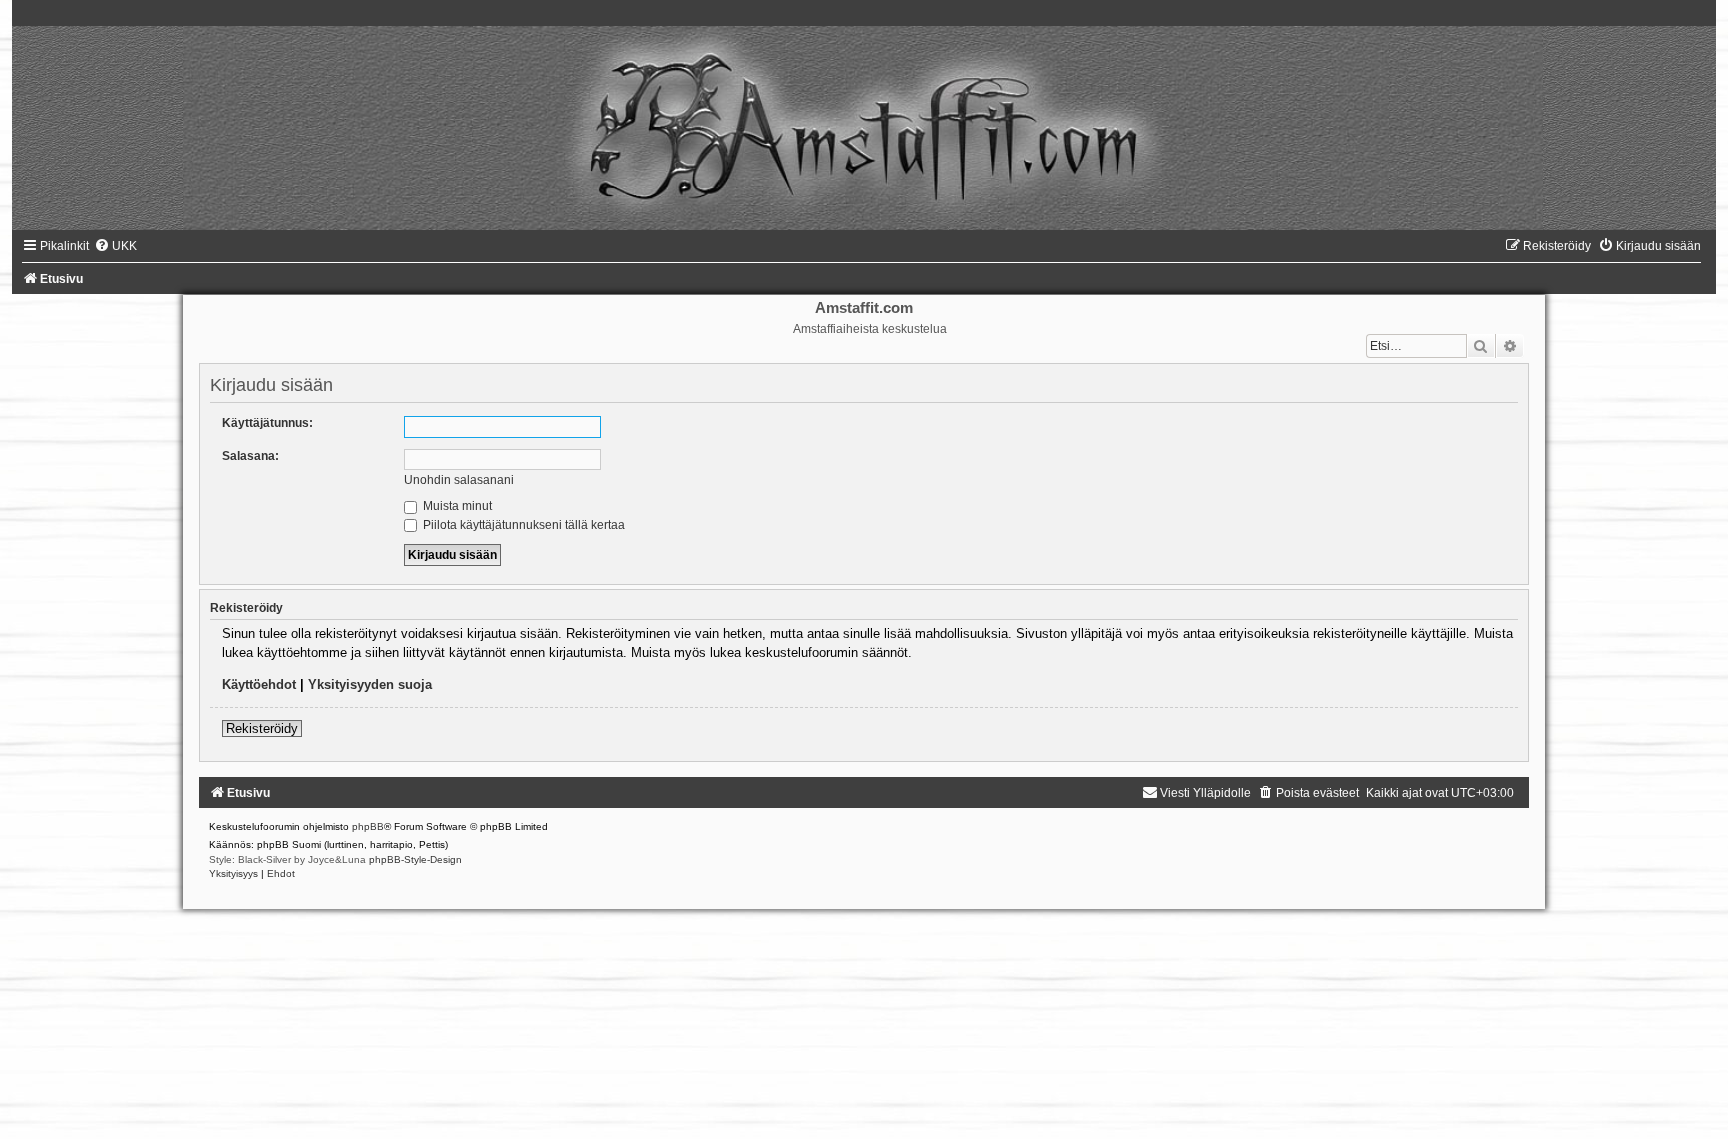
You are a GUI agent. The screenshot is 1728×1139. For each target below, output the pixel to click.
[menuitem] (115, 246)
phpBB (368, 826)
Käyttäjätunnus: (267, 423)
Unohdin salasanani (459, 480)
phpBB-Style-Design (415, 859)
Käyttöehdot (259, 684)
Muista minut (456, 506)
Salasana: (250, 456)
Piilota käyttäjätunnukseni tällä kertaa (522, 525)
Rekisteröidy (262, 728)
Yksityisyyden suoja (370, 684)
